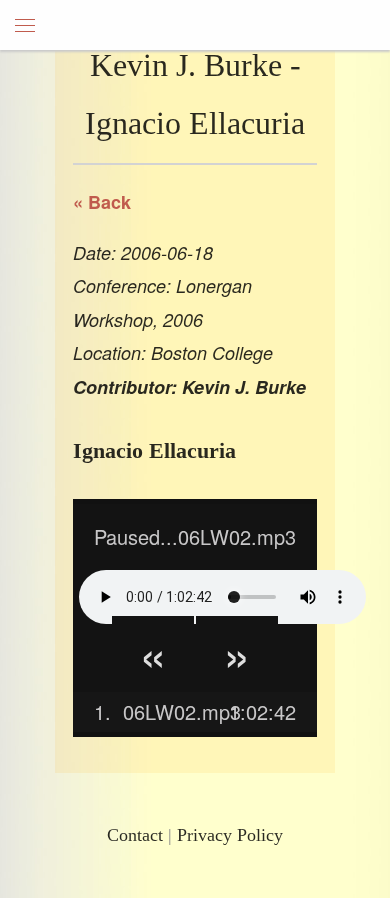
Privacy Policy (230, 835)
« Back (102, 202)
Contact (135, 835)
